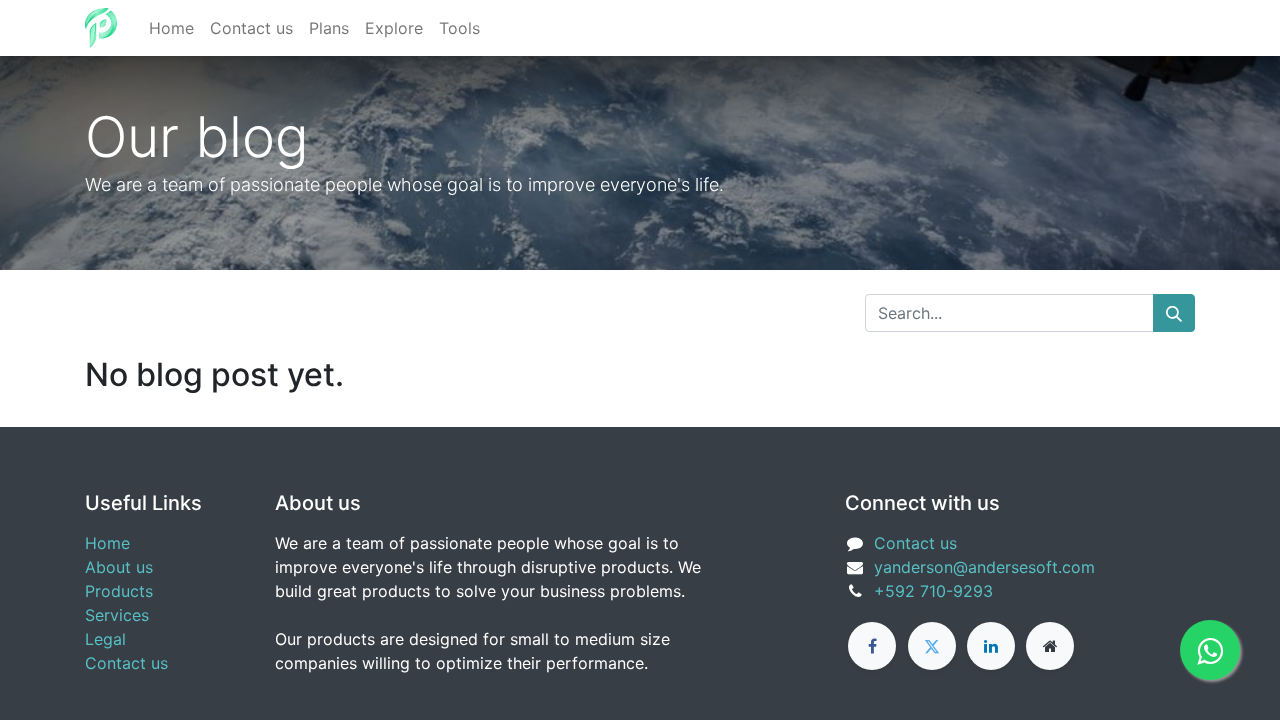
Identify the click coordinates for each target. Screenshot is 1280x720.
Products (119, 591)
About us (119, 567)
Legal (105, 639)
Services (117, 615)
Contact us (126, 663)
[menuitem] (171, 28)
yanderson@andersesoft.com (984, 567)
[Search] (1174, 313)
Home (107, 543)
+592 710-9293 (933, 591)
